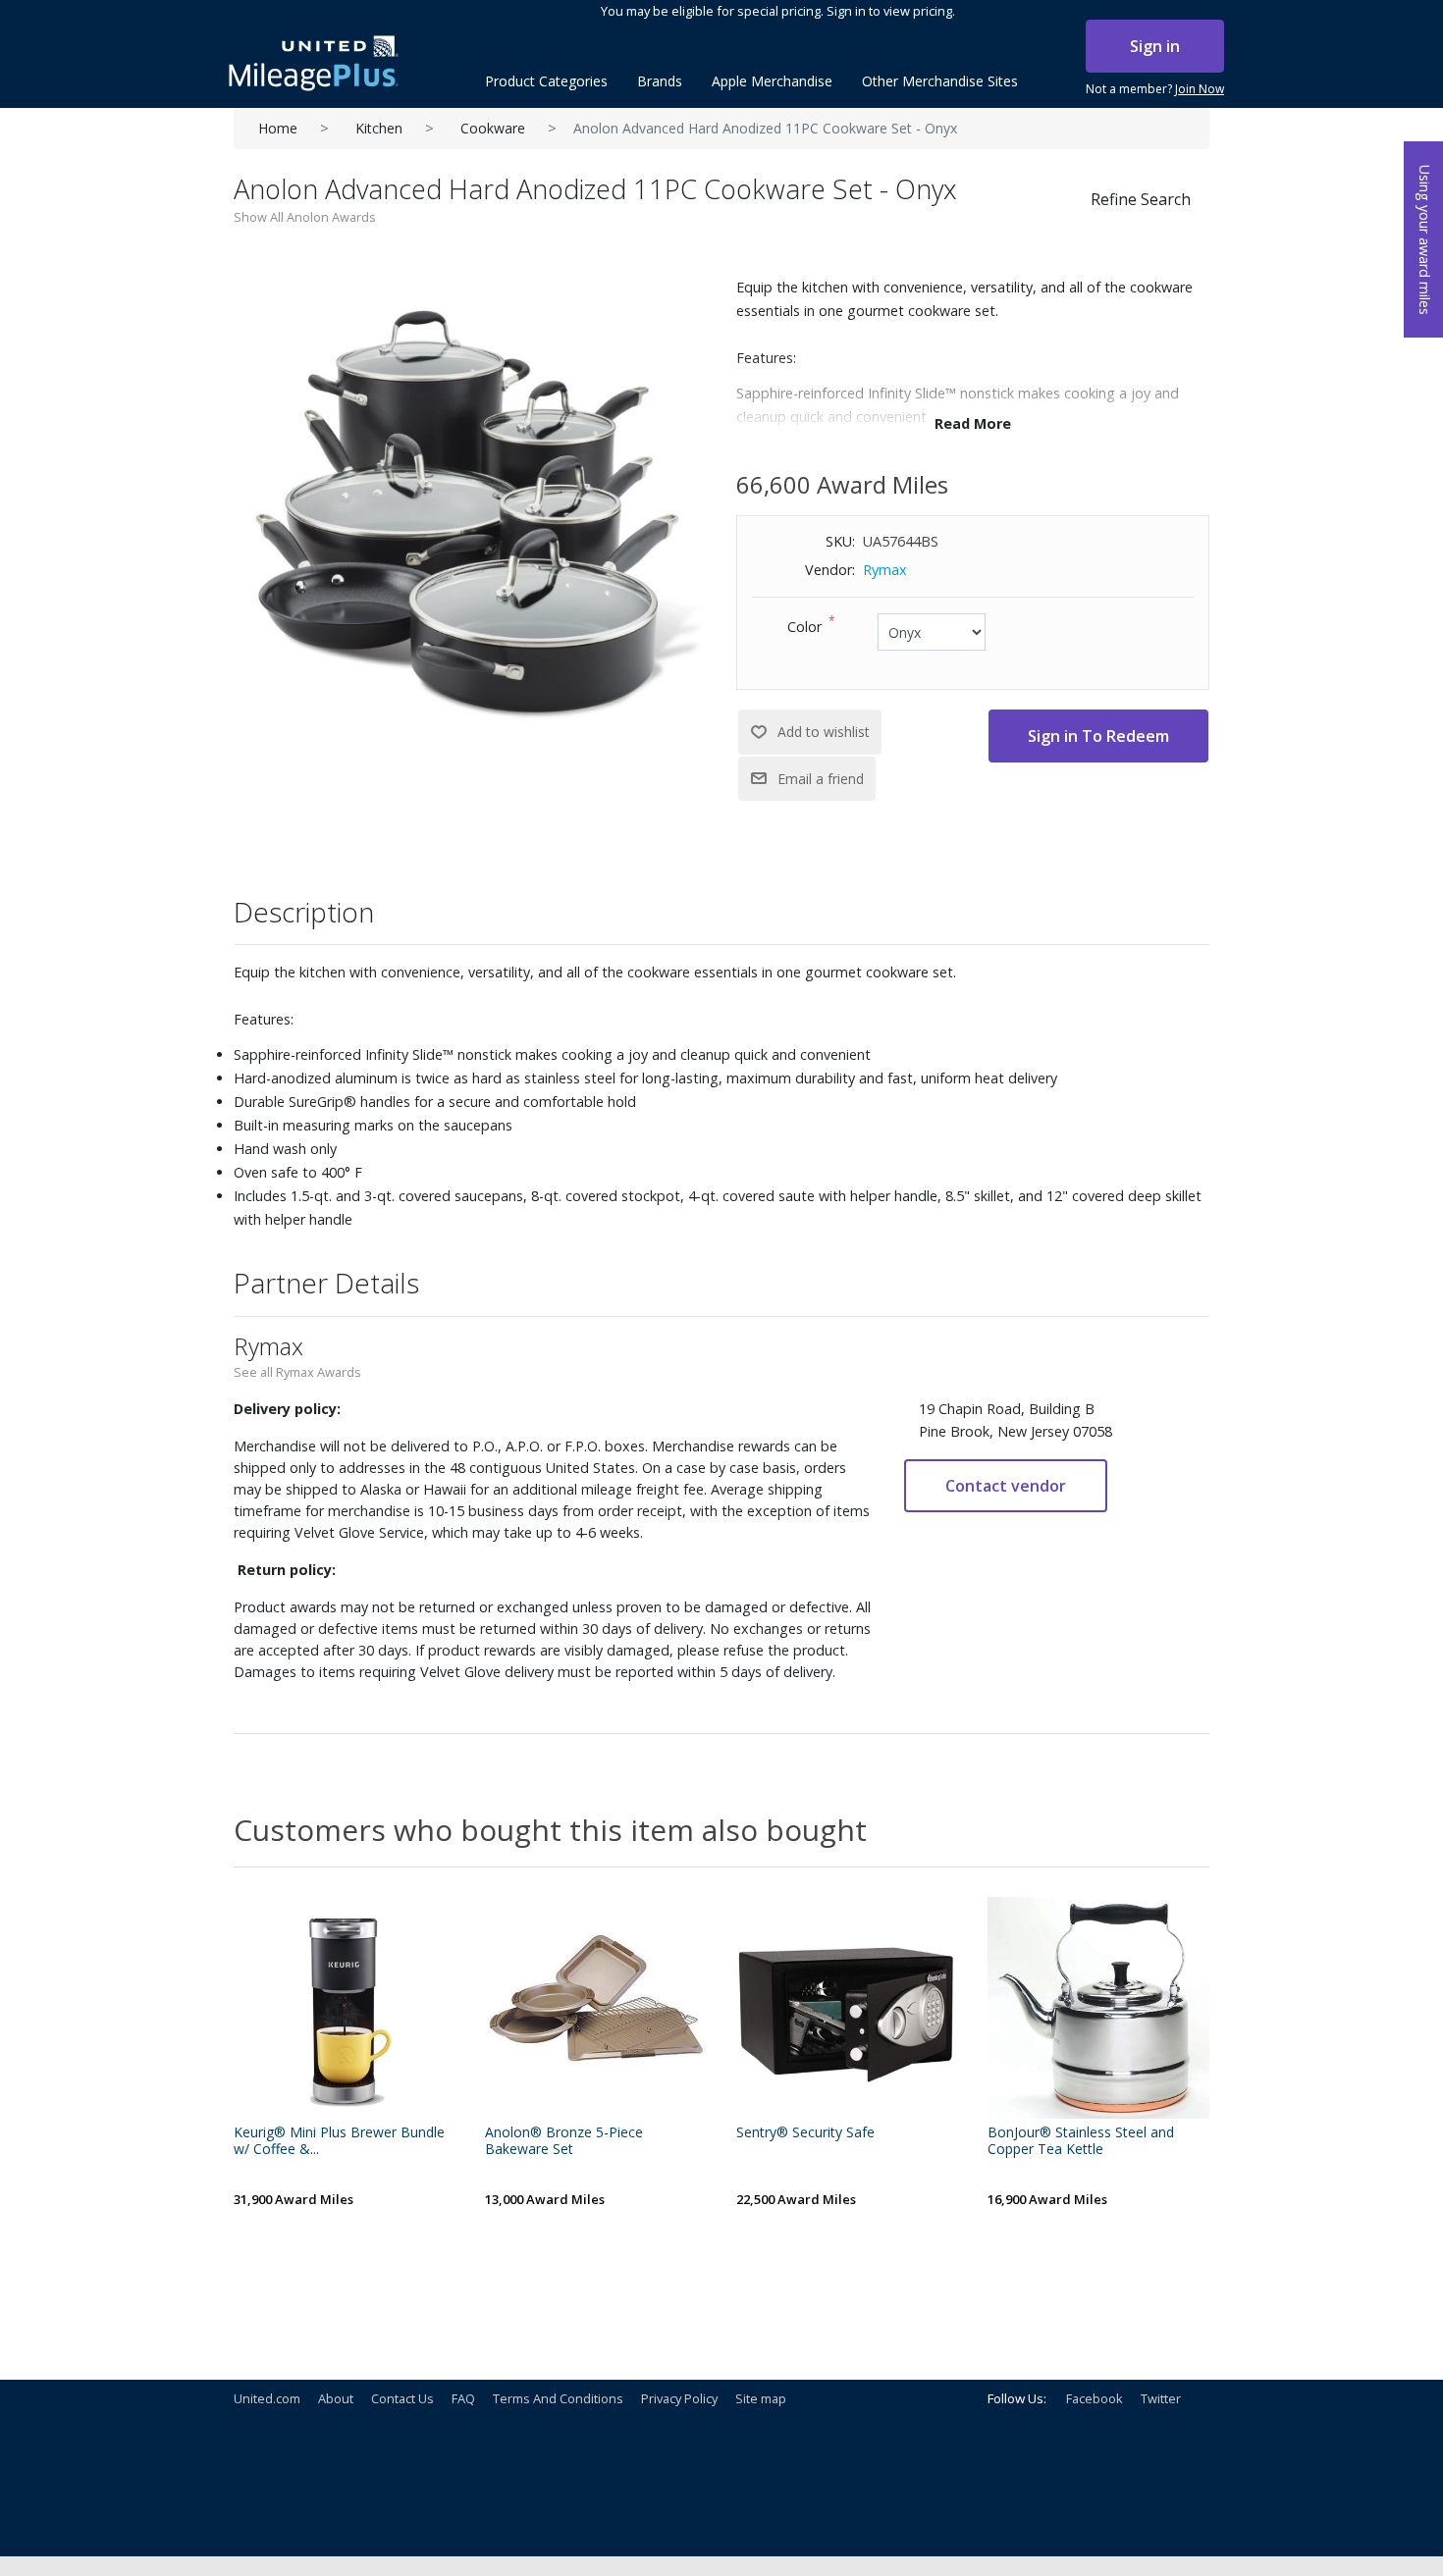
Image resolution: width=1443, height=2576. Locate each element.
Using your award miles (1425, 240)
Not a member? (1155, 89)
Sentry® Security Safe (805, 2133)
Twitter (1161, 2398)
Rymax (885, 570)
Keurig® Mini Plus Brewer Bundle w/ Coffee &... (339, 2141)
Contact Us (402, 2398)
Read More (973, 423)
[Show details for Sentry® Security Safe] (847, 2008)
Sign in (1155, 46)
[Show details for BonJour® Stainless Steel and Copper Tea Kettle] (1098, 2008)
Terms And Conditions (558, 2398)
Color (804, 627)
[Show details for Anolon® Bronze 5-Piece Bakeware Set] (596, 2008)
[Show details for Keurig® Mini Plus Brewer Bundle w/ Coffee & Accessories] (345, 2008)
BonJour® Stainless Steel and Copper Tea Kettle (1081, 2141)
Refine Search (1141, 199)
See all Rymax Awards (297, 1372)
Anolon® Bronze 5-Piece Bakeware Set (564, 2141)
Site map (761, 2398)
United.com (267, 2398)
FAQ (463, 2398)
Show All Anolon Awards (305, 217)
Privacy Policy (679, 2398)
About (336, 2398)
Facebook (1095, 2398)
